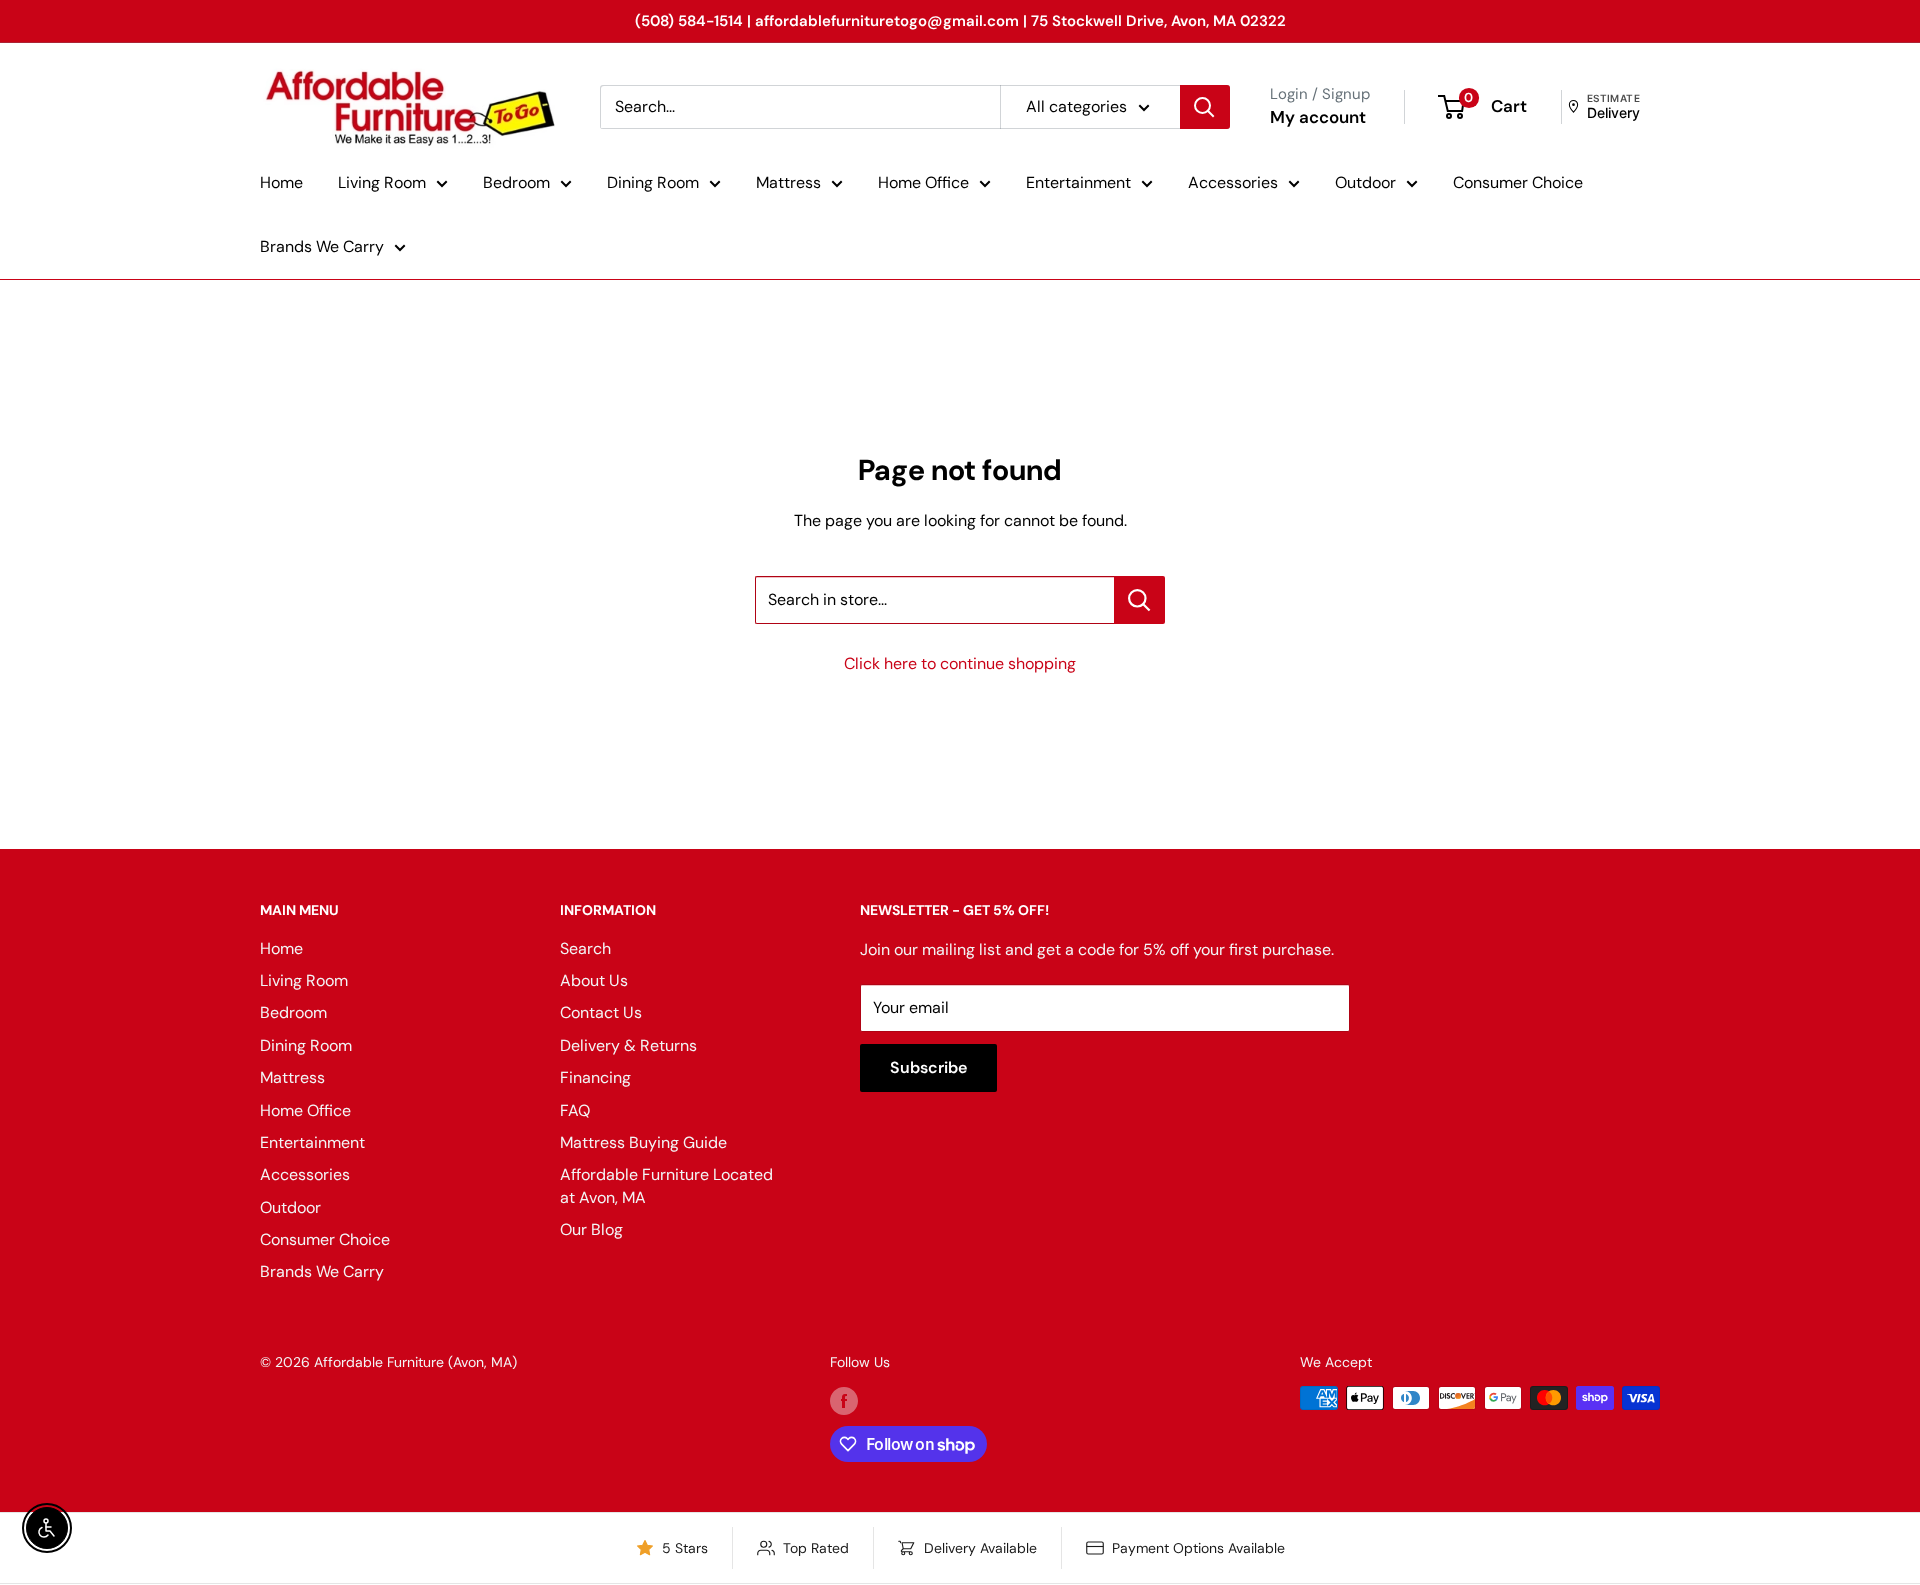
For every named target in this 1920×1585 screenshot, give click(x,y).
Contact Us (601, 1012)
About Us (594, 980)
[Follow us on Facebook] (844, 1400)
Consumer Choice (1518, 182)
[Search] (1205, 107)
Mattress (788, 182)
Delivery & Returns (628, 1045)
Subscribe (928, 1067)
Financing (595, 1077)
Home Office (923, 182)
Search (585, 948)
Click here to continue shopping (960, 663)
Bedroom (516, 182)
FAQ (575, 1110)
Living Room (382, 182)
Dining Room (653, 182)
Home (281, 182)
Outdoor (1365, 182)
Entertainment (1078, 182)
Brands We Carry (322, 246)
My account (1318, 117)
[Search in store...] (1139, 600)
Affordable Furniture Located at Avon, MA (666, 1185)
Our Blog (591, 1229)
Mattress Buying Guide (643, 1142)
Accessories (1233, 182)
